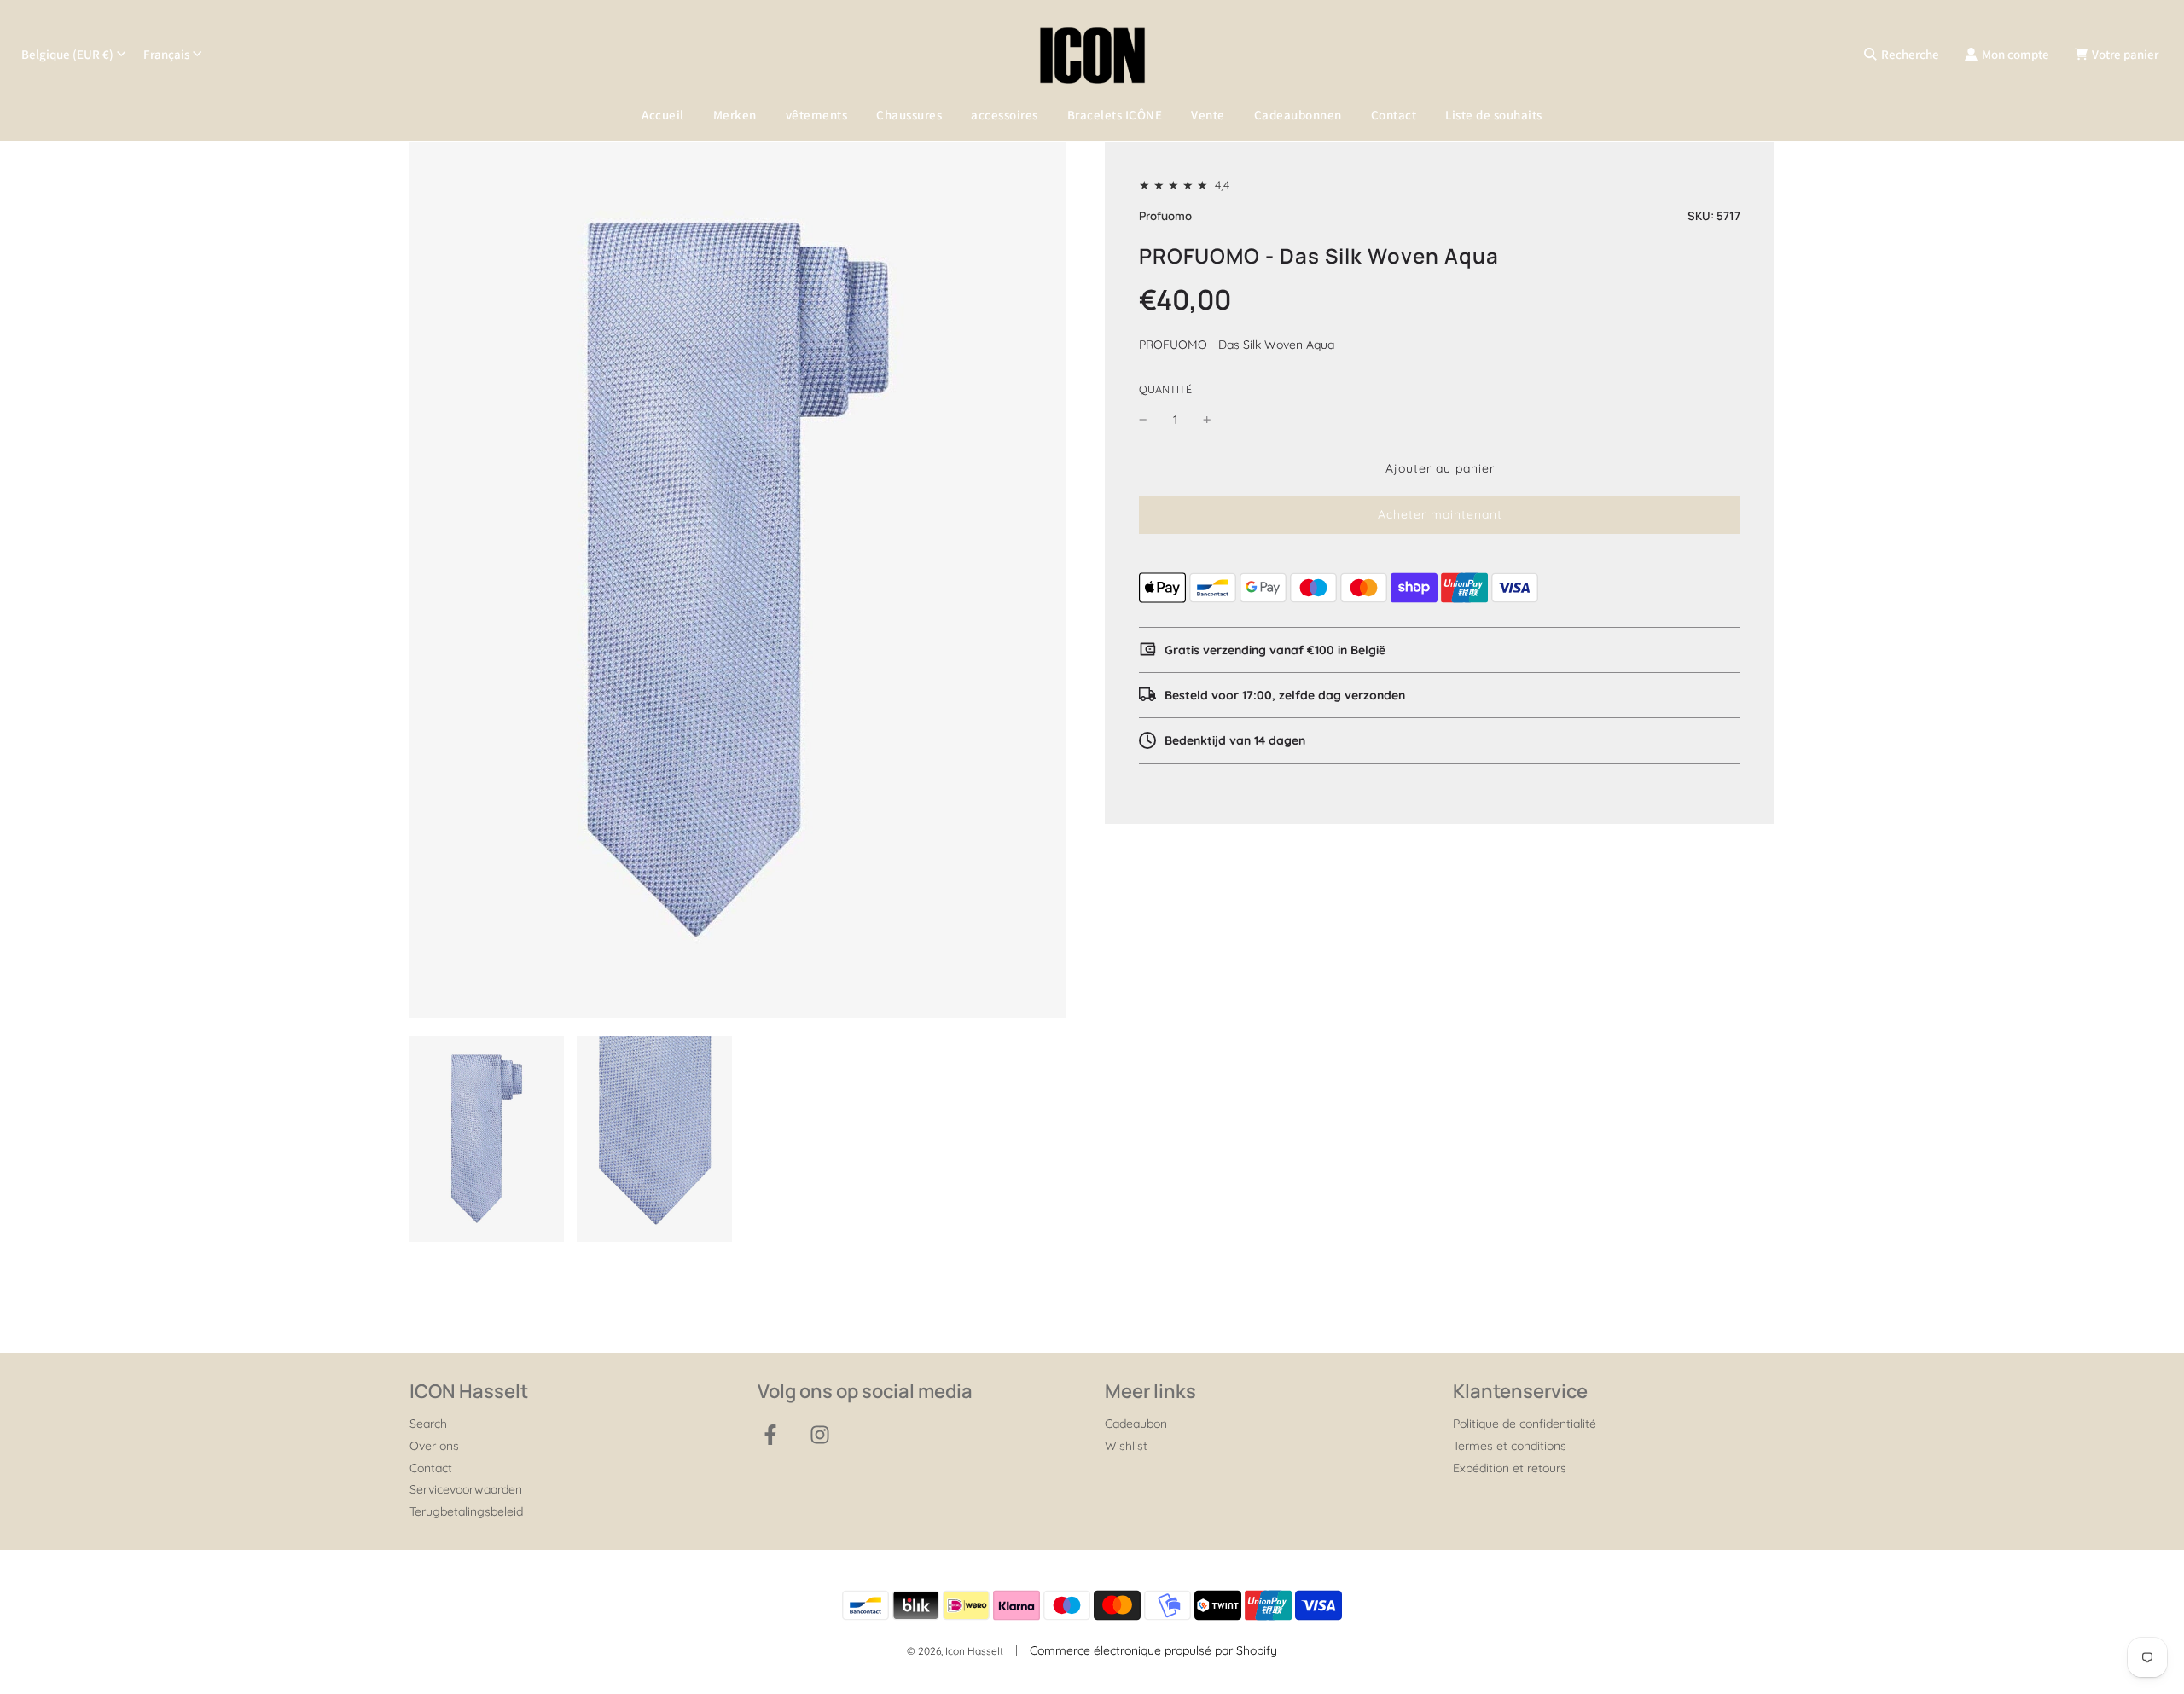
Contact (1394, 115)
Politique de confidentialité (1525, 1424)
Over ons (434, 1446)
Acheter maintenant (1440, 515)
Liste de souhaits (1494, 115)
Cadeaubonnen (1298, 115)
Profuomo (1165, 217)
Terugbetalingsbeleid (466, 1511)
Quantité (1165, 389)
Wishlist (1126, 1446)
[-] (1143, 420)
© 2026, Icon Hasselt (955, 1651)
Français (166, 54)
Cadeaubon (1136, 1424)
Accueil (663, 115)
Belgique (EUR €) (67, 54)
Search (428, 1424)
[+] (1207, 420)
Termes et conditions (1510, 1446)
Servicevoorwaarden (466, 1489)
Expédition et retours (1510, 1468)
